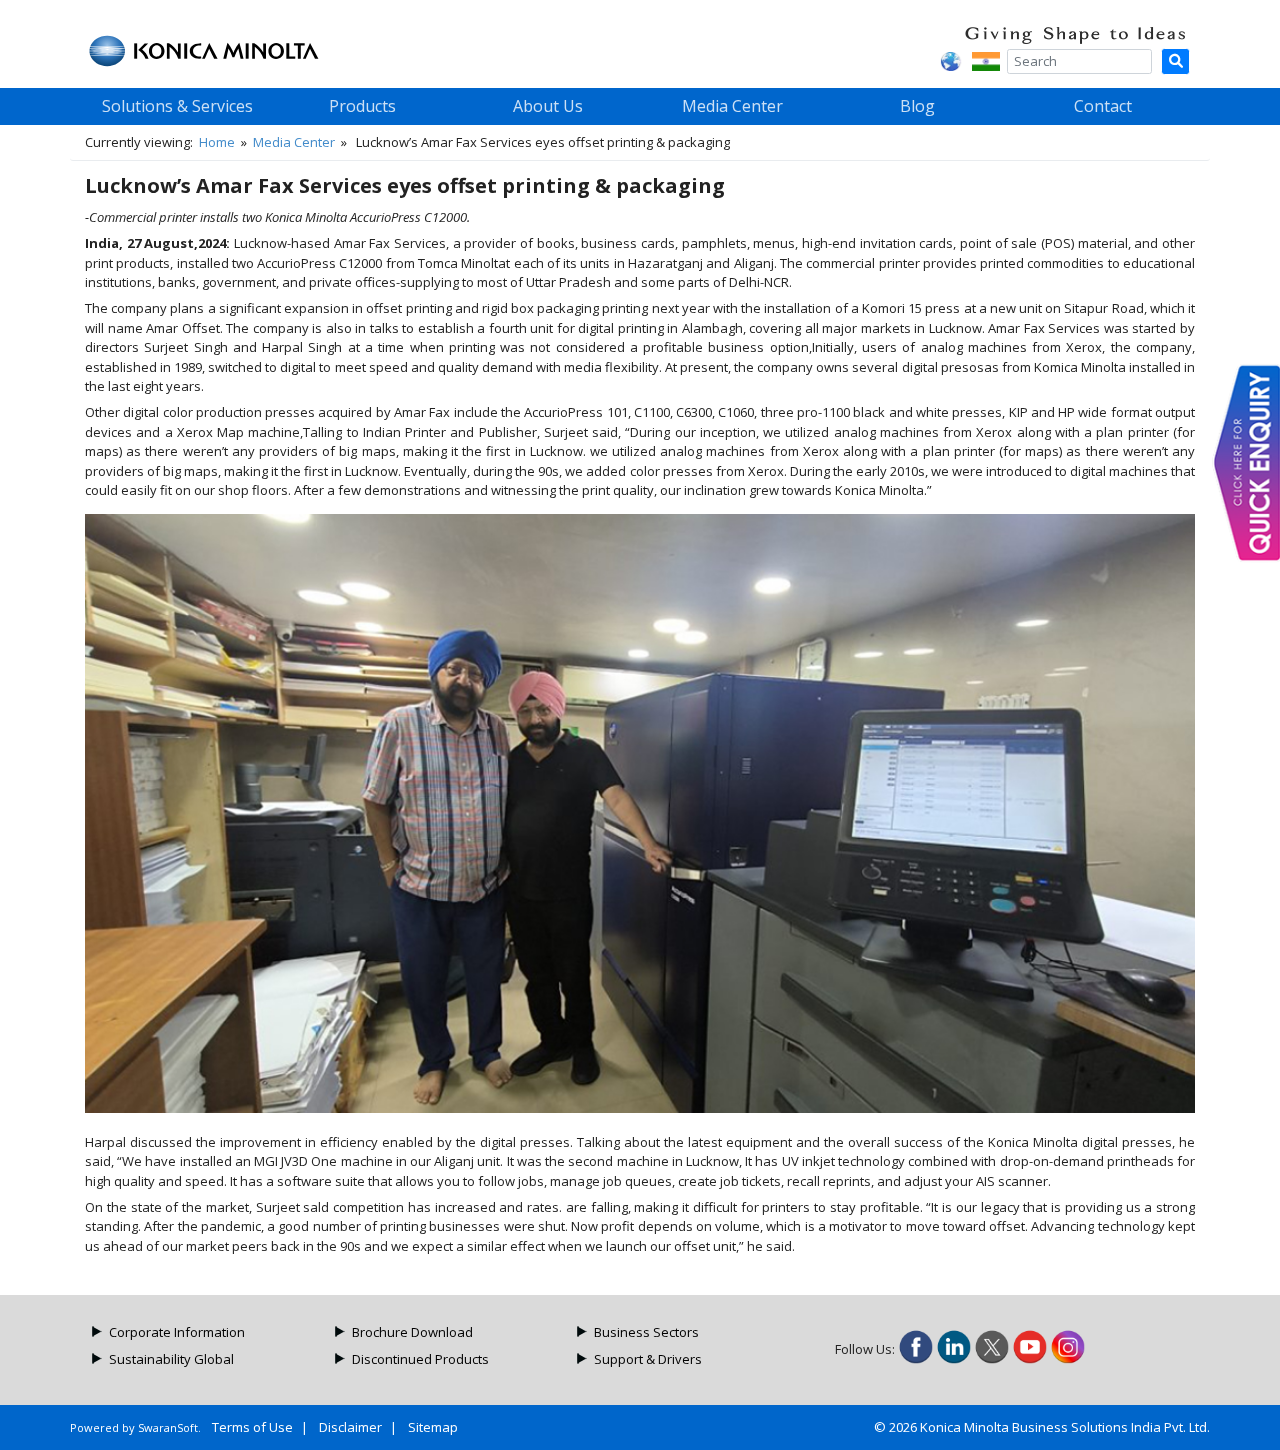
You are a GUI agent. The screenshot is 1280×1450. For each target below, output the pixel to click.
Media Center (732, 106)
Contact (1103, 106)
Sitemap (433, 1427)
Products (362, 106)
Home (217, 142)
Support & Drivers (648, 1359)
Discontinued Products (420, 1359)
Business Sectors (646, 1332)
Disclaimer (350, 1427)
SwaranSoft (168, 1427)
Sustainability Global (171, 1359)
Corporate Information (177, 1332)
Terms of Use (252, 1427)
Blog (917, 106)
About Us (548, 106)
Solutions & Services (177, 106)
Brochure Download (412, 1332)
